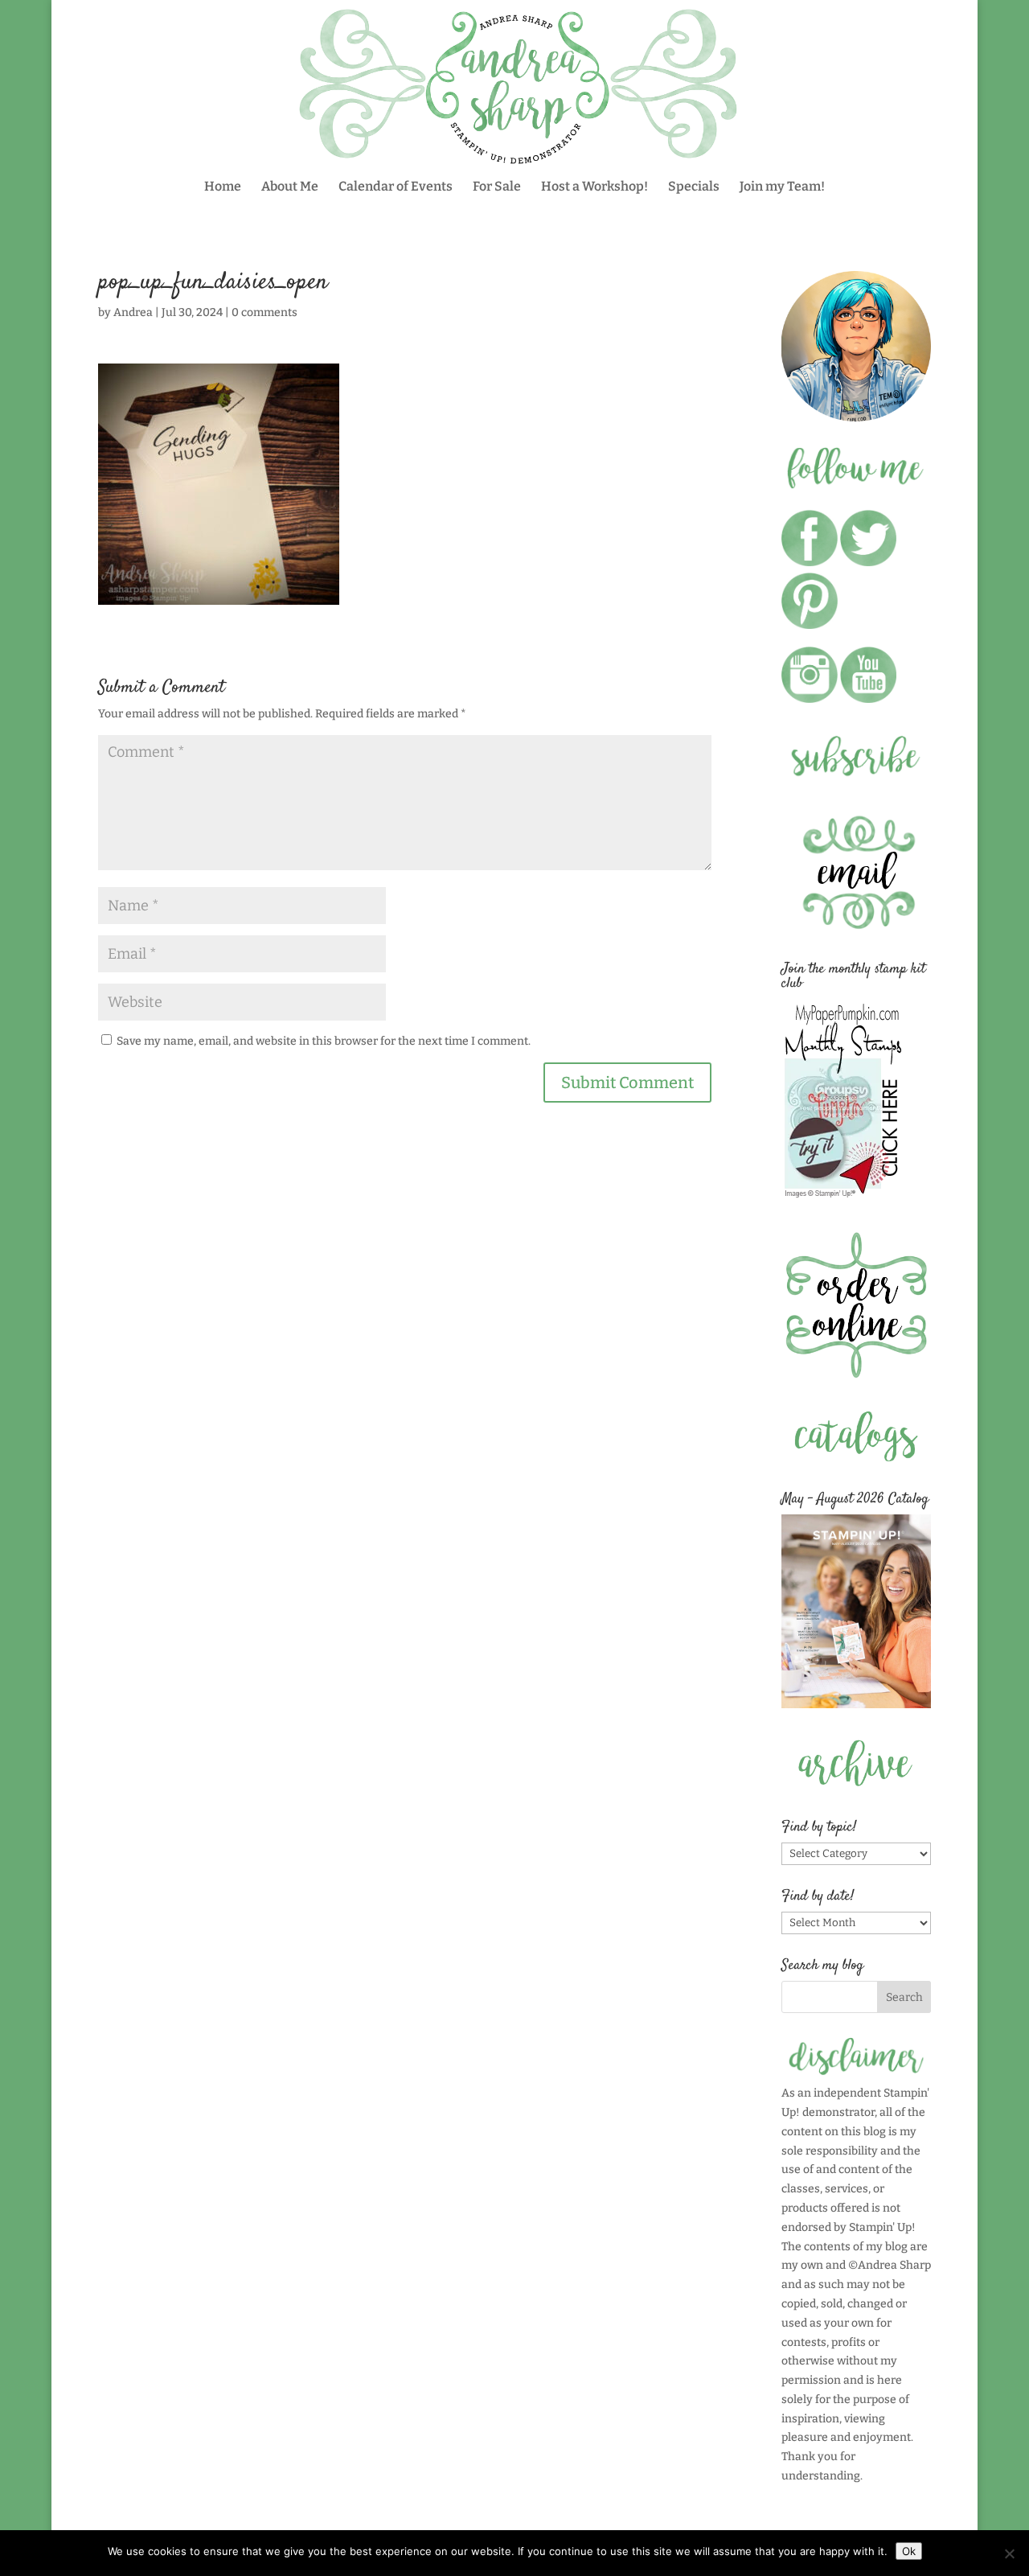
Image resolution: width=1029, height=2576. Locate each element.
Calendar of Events (396, 187)
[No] (1009, 2553)
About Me (290, 187)
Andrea (133, 312)
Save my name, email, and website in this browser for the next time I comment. (324, 1041)
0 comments (264, 312)
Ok (909, 2551)
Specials (694, 187)
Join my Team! (782, 187)
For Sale (497, 187)
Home (223, 187)
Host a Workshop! (594, 187)
